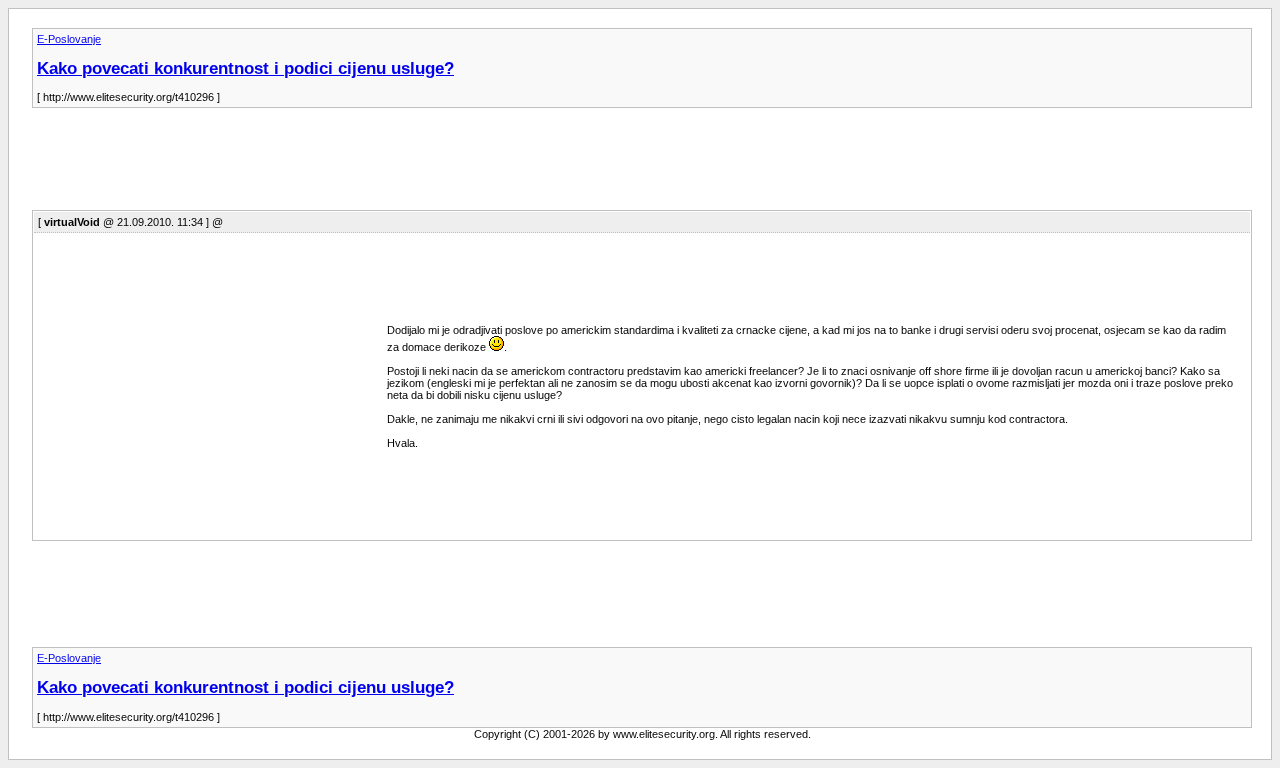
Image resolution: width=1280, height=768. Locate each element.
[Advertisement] (396, 165)
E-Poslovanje (69, 39)
